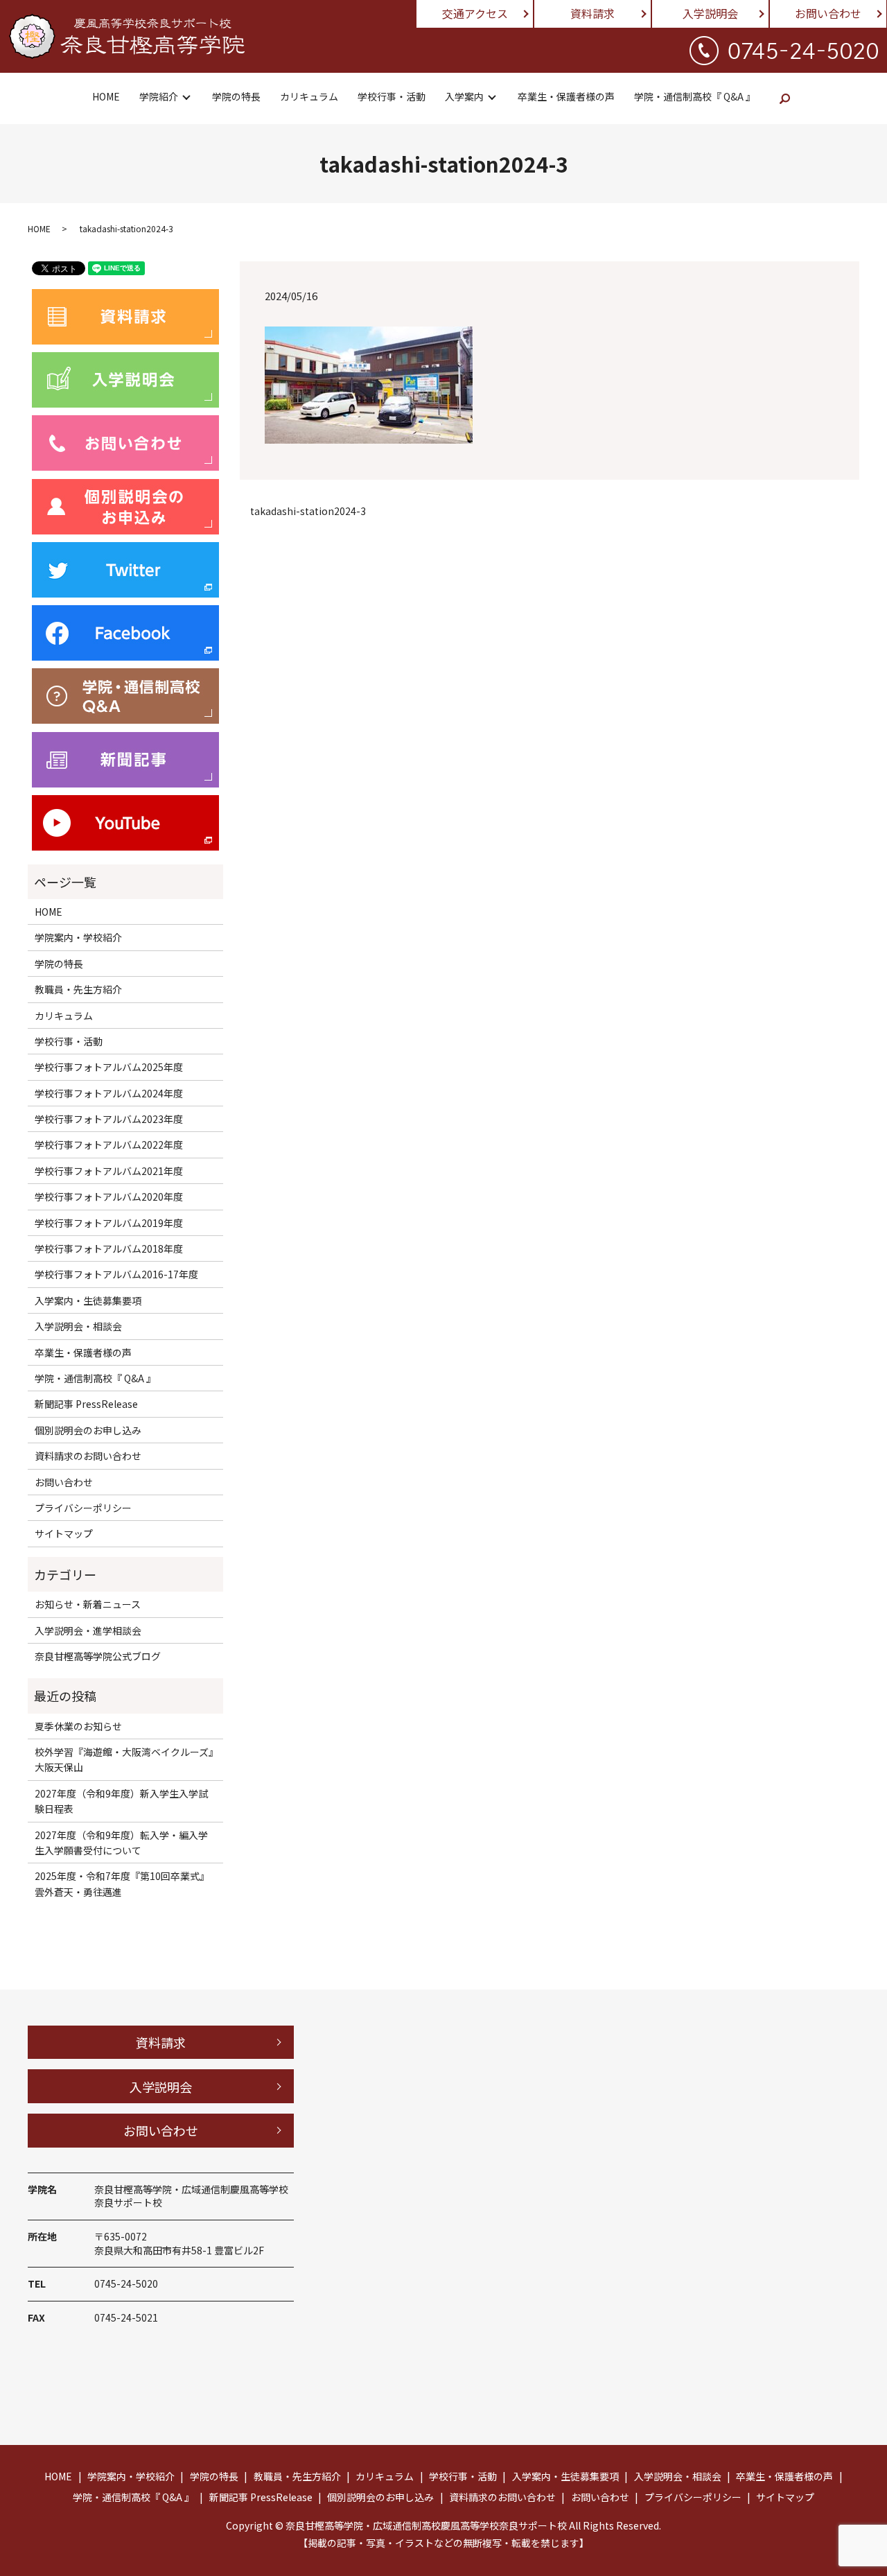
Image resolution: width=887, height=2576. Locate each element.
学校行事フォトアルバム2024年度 (109, 1093)
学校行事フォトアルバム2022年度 (109, 1145)
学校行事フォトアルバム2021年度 (109, 1171)
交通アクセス (475, 13)
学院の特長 (236, 96)
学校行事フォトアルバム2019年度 (109, 1223)
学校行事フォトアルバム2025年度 (109, 1067)
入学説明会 (710, 13)
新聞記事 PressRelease (86, 1404)
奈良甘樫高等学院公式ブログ (98, 1656)
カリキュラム (309, 96)
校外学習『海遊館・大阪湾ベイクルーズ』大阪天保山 (124, 1759)
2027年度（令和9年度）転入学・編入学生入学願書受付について (121, 1843)
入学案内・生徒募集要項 (88, 1300)
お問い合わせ (828, 13)
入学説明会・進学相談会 (88, 1630)
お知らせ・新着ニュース (88, 1604)
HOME (106, 96)
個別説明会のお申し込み (88, 1430)
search (785, 98)
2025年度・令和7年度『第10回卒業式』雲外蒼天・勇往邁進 (122, 1883)
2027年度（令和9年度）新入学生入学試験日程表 (121, 1801)
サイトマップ (64, 1533)
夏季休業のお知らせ (78, 1726)
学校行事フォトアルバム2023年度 (109, 1119)
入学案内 (464, 96)
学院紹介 (159, 96)
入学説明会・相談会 (78, 1326)
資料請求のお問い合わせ (88, 1456)
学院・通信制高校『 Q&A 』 (695, 96)
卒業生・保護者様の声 (566, 96)
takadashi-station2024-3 (308, 511)
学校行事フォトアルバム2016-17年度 (116, 1274)
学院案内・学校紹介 (78, 937)
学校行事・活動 (392, 96)
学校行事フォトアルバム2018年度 (109, 1248)
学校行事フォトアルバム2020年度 (109, 1196)
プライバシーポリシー (83, 1508)
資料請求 (592, 13)
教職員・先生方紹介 (78, 989)
